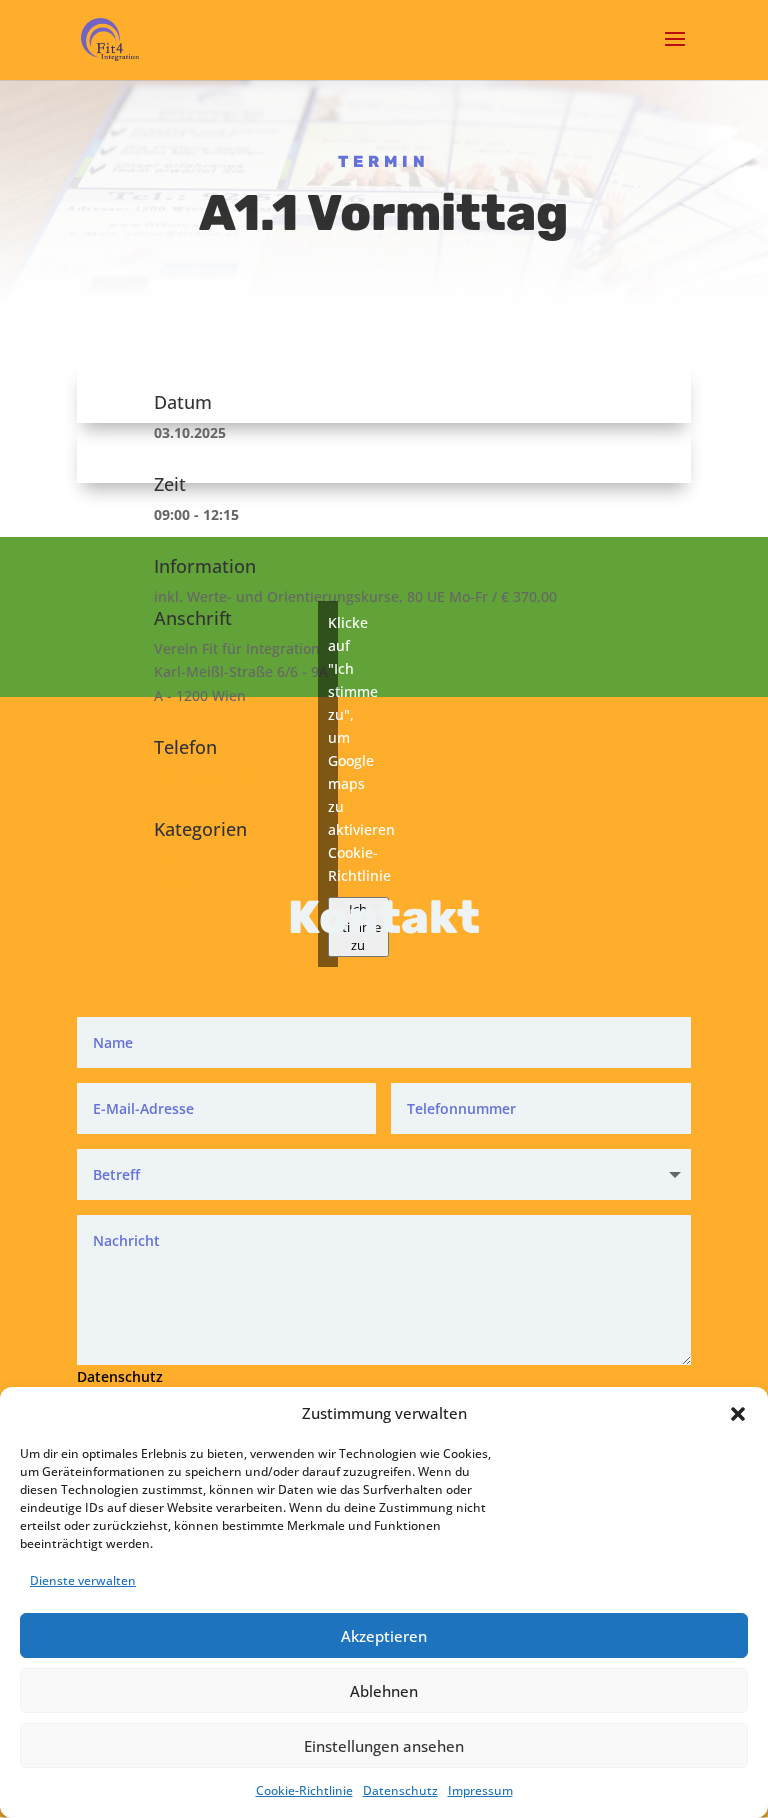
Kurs (169, 882)
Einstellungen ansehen (384, 1746)
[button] (738, 1414)
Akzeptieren (384, 1636)
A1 (163, 859)
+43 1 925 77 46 (206, 777)
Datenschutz (400, 1790)
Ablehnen (384, 1691)
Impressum (480, 1790)
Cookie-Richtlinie (304, 1790)
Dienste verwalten (83, 1580)
